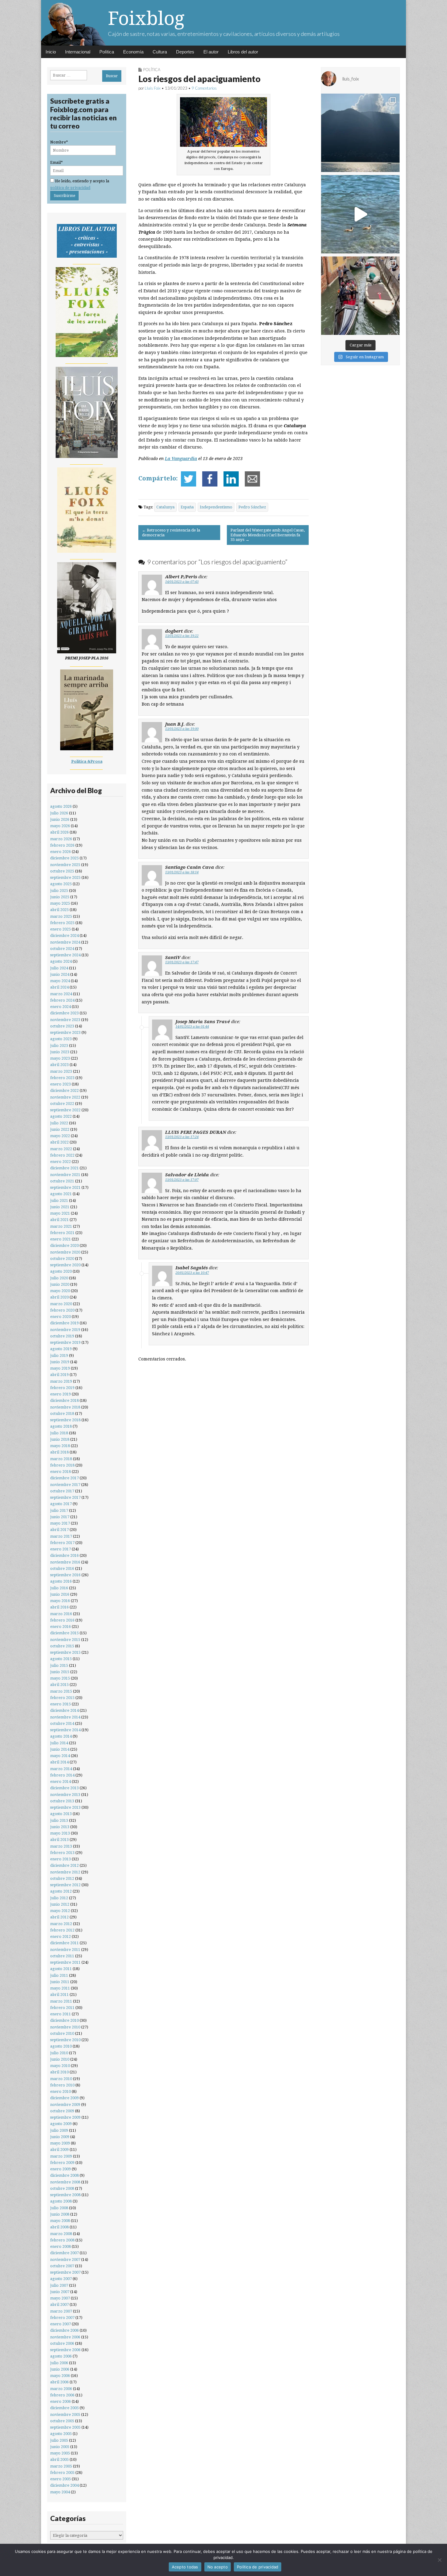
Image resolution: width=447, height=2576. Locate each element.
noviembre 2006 (65, 2337)
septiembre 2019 (65, 1342)
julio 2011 (59, 1975)
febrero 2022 (62, 1155)
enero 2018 (61, 1472)
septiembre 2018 (65, 1420)
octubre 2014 (62, 1723)
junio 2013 (60, 1827)
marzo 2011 (61, 2001)
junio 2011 (60, 1982)
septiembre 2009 (65, 2117)
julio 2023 (59, 1046)
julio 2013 (59, 1820)
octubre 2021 (62, 1181)
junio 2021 (60, 1207)
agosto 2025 (61, 884)
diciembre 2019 (64, 1323)
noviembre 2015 (65, 1640)
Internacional (78, 52)
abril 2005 (59, 2459)
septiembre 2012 (65, 1885)
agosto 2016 (61, 1581)
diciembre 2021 (64, 1168)
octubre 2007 (62, 2266)
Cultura (160, 52)
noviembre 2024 (65, 942)
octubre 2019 (62, 1336)
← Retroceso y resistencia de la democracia (171, 533)
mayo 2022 (60, 1136)
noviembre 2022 (65, 1097)
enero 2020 (61, 1317)
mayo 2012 (60, 1911)
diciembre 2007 (64, 2253)
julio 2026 (59, 813)
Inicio (51, 52)
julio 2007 (59, 2285)
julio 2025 (59, 891)
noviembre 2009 (65, 2105)
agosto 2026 (61, 806)
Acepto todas (185, 2567)
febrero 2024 (62, 1000)
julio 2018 (59, 1433)
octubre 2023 (62, 1026)
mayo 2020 (60, 1291)
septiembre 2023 (65, 1032)
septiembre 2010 (65, 2040)
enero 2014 (61, 1782)
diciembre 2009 (64, 2098)
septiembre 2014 (65, 1730)
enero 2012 (61, 1936)
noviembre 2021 (65, 1175)
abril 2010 (59, 2072)
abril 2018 (59, 1452)
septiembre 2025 (65, 877)
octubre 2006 (62, 2343)
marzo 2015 (61, 1691)
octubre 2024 (62, 949)
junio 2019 (60, 1362)
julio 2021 (59, 1200)
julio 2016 (59, 1588)
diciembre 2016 (64, 1555)
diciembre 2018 (64, 1400)
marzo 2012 (61, 1924)
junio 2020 (60, 1284)
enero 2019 (61, 1394)
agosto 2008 (61, 2201)
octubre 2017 (62, 1491)
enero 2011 (61, 2014)
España (187, 507)
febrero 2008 (62, 2240)
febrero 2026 (62, 845)
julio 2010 (59, 2053)
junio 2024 (60, 974)
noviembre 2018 (65, 1407)
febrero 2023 (62, 1078)
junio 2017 (60, 1517)
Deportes (185, 52)
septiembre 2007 (65, 2272)
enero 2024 (61, 1007)
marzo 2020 (61, 1304)
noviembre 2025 (65, 865)
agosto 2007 (61, 2279)
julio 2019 (59, 1355)
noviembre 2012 (65, 1872)
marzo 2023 (61, 1071)
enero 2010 (61, 2091)
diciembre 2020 (64, 1245)
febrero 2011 (62, 2008)
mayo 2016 (60, 1601)
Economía (133, 52)
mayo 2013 (60, 1833)
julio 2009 (59, 2130)
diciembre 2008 (64, 2175)
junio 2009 (60, 2137)
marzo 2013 (61, 1846)
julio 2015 (59, 1665)
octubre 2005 (62, 2421)
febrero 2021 (62, 1233)
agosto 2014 (61, 1736)
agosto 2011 (61, 1969)
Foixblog (146, 18)
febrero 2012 (62, 1930)
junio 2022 (60, 1129)
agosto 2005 (61, 2434)
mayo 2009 (60, 2143)
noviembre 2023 (65, 1020)
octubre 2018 (62, 1414)
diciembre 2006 (64, 2330)
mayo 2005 (60, 2453)
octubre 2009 (62, 2111)
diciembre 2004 (64, 2485)
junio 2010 (60, 2059)
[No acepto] (439, 2560)
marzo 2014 (61, 1769)
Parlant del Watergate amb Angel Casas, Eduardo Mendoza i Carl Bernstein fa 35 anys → (268, 535)
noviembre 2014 (65, 1717)
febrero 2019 (62, 1388)
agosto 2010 (61, 2046)
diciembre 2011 (64, 1943)
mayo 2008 (60, 2221)
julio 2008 (59, 2208)
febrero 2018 (62, 1465)
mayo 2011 (60, 1988)
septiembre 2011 (65, 1962)
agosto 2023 (61, 1039)
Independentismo (216, 507)
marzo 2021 (61, 1226)
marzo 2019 (61, 1381)
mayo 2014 (60, 1756)
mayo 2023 (60, 1058)
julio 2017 (59, 1510)
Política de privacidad (258, 2567)
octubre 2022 (62, 1104)
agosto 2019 (61, 1349)
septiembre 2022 (65, 1110)
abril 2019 (59, 1375)
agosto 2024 (61, 961)
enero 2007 (61, 2324)
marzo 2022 (61, 1149)
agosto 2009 (61, 2124)
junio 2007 (60, 2292)
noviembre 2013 (65, 1795)
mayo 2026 (60, 826)
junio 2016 (60, 1594)
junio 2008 (60, 2214)
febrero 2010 (62, 2085)
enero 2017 (61, 1549)
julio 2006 (59, 2363)
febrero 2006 (62, 2395)
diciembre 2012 (64, 1865)
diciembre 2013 (64, 1788)
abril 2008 (59, 2227)
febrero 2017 (62, 1543)
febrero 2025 (62, 923)
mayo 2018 (60, 1446)
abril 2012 (59, 1917)
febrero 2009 (62, 2163)
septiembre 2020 (65, 1265)
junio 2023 (60, 1052)
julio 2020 (59, 1278)
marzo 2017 (61, 1536)
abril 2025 (59, 910)
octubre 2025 (62, 871)
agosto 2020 (61, 1271)
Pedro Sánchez (252, 507)
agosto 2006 (61, 2356)
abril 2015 (59, 1685)
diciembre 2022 (64, 1090)
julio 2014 (59, 1743)
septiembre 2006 (65, 2350)
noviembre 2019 (65, 1330)
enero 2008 (61, 2246)
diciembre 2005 (64, 2408)
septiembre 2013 (65, 1807)
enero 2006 (61, 2401)
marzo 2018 (61, 1459)
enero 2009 (61, 2169)
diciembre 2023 (64, 1013)
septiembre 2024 (65, 955)
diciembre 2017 (64, 1478)
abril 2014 (59, 1762)
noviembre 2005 (65, 2414)
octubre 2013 (62, 1801)
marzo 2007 (61, 2311)
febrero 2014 (62, 1775)
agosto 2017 (61, 1504)
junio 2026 (60, 819)
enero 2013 (61, 1859)
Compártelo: (158, 478)
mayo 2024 (60, 981)
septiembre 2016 (65, 1575)
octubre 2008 (62, 2188)
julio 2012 (59, 1898)
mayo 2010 (60, 2066)
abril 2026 (59, 832)
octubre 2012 (62, 1878)
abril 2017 (59, 1530)
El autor (211, 52)
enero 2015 (61, 1704)
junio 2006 (60, 2369)
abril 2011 (59, 1995)
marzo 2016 (61, 1614)
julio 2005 (59, 2440)
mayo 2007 (60, 2298)
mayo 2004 (60, 2492)
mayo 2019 (60, 1368)
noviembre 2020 (65, 1252)
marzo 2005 (61, 2466)
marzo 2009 (61, 2156)
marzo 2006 (61, 2389)
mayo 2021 (60, 1213)
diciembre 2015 (64, 1633)
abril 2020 (59, 1297)
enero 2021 (61, 1239)
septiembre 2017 (65, 1497)
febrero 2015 (62, 1698)
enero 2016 (61, 1627)
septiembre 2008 (65, 2195)
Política (107, 52)
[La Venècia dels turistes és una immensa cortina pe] (360, 296)
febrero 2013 (62, 1853)
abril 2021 (59, 1220)
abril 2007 (59, 2304)
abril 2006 (59, 2382)
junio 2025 (60, 897)
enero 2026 (61, 852)
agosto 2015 (61, 1659)
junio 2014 (60, 1749)
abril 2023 (59, 1065)
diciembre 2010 (64, 2020)
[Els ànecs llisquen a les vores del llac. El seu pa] (360, 214)
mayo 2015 (60, 1678)
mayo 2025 (60, 903)
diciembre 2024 (64, 935)
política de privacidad (70, 188)
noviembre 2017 (65, 1485)
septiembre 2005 (65, 2427)
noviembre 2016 (65, 1562)
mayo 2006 (60, 2376)
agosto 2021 (61, 1194)
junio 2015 (60, 1672)
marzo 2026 (61, 839)
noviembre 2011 (65, 1950)
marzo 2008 (61, 2234)
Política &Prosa (87, 761)
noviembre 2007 (65, 2260)
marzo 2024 (61, 994)
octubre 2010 (62, 2033)
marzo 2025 (61, 916)
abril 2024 (59, 987)
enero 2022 (61, 1162)
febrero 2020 (62, 1310)
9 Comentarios (204, 88)
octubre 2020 (62, 1259)
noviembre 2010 (65, 2027)
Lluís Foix (153, 88)
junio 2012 (60, 1904)
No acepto (218, 2567)
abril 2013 (59, 1840)
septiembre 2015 (65, 1652)
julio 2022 (59, 1123)
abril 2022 (59, 1142)
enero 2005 (61, 2479)
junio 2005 (60, 2447)
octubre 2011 (62, 1956)
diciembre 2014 (64, 1710)
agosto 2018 (61, 1426)
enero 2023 (61, 1084)
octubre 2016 (62, 1568)
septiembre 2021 (65, 1187)
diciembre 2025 (64, 858)
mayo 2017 (60, 1523)
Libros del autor (243, 52)
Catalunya (165, 507)
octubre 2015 (62, 1646)
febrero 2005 (62, 2473)
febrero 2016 (62, 1620)
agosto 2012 (61, 1891)
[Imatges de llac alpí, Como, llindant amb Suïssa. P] (360, 133)
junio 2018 (60, 1439)
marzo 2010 (61, 2079)
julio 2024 (59, 968)
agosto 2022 (61, 1116)
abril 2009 (59, 2150)
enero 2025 (61, 929)
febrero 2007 (62, 2318)
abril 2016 (59, 1607)
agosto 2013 (61, 1814)
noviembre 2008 (65, 2182)
